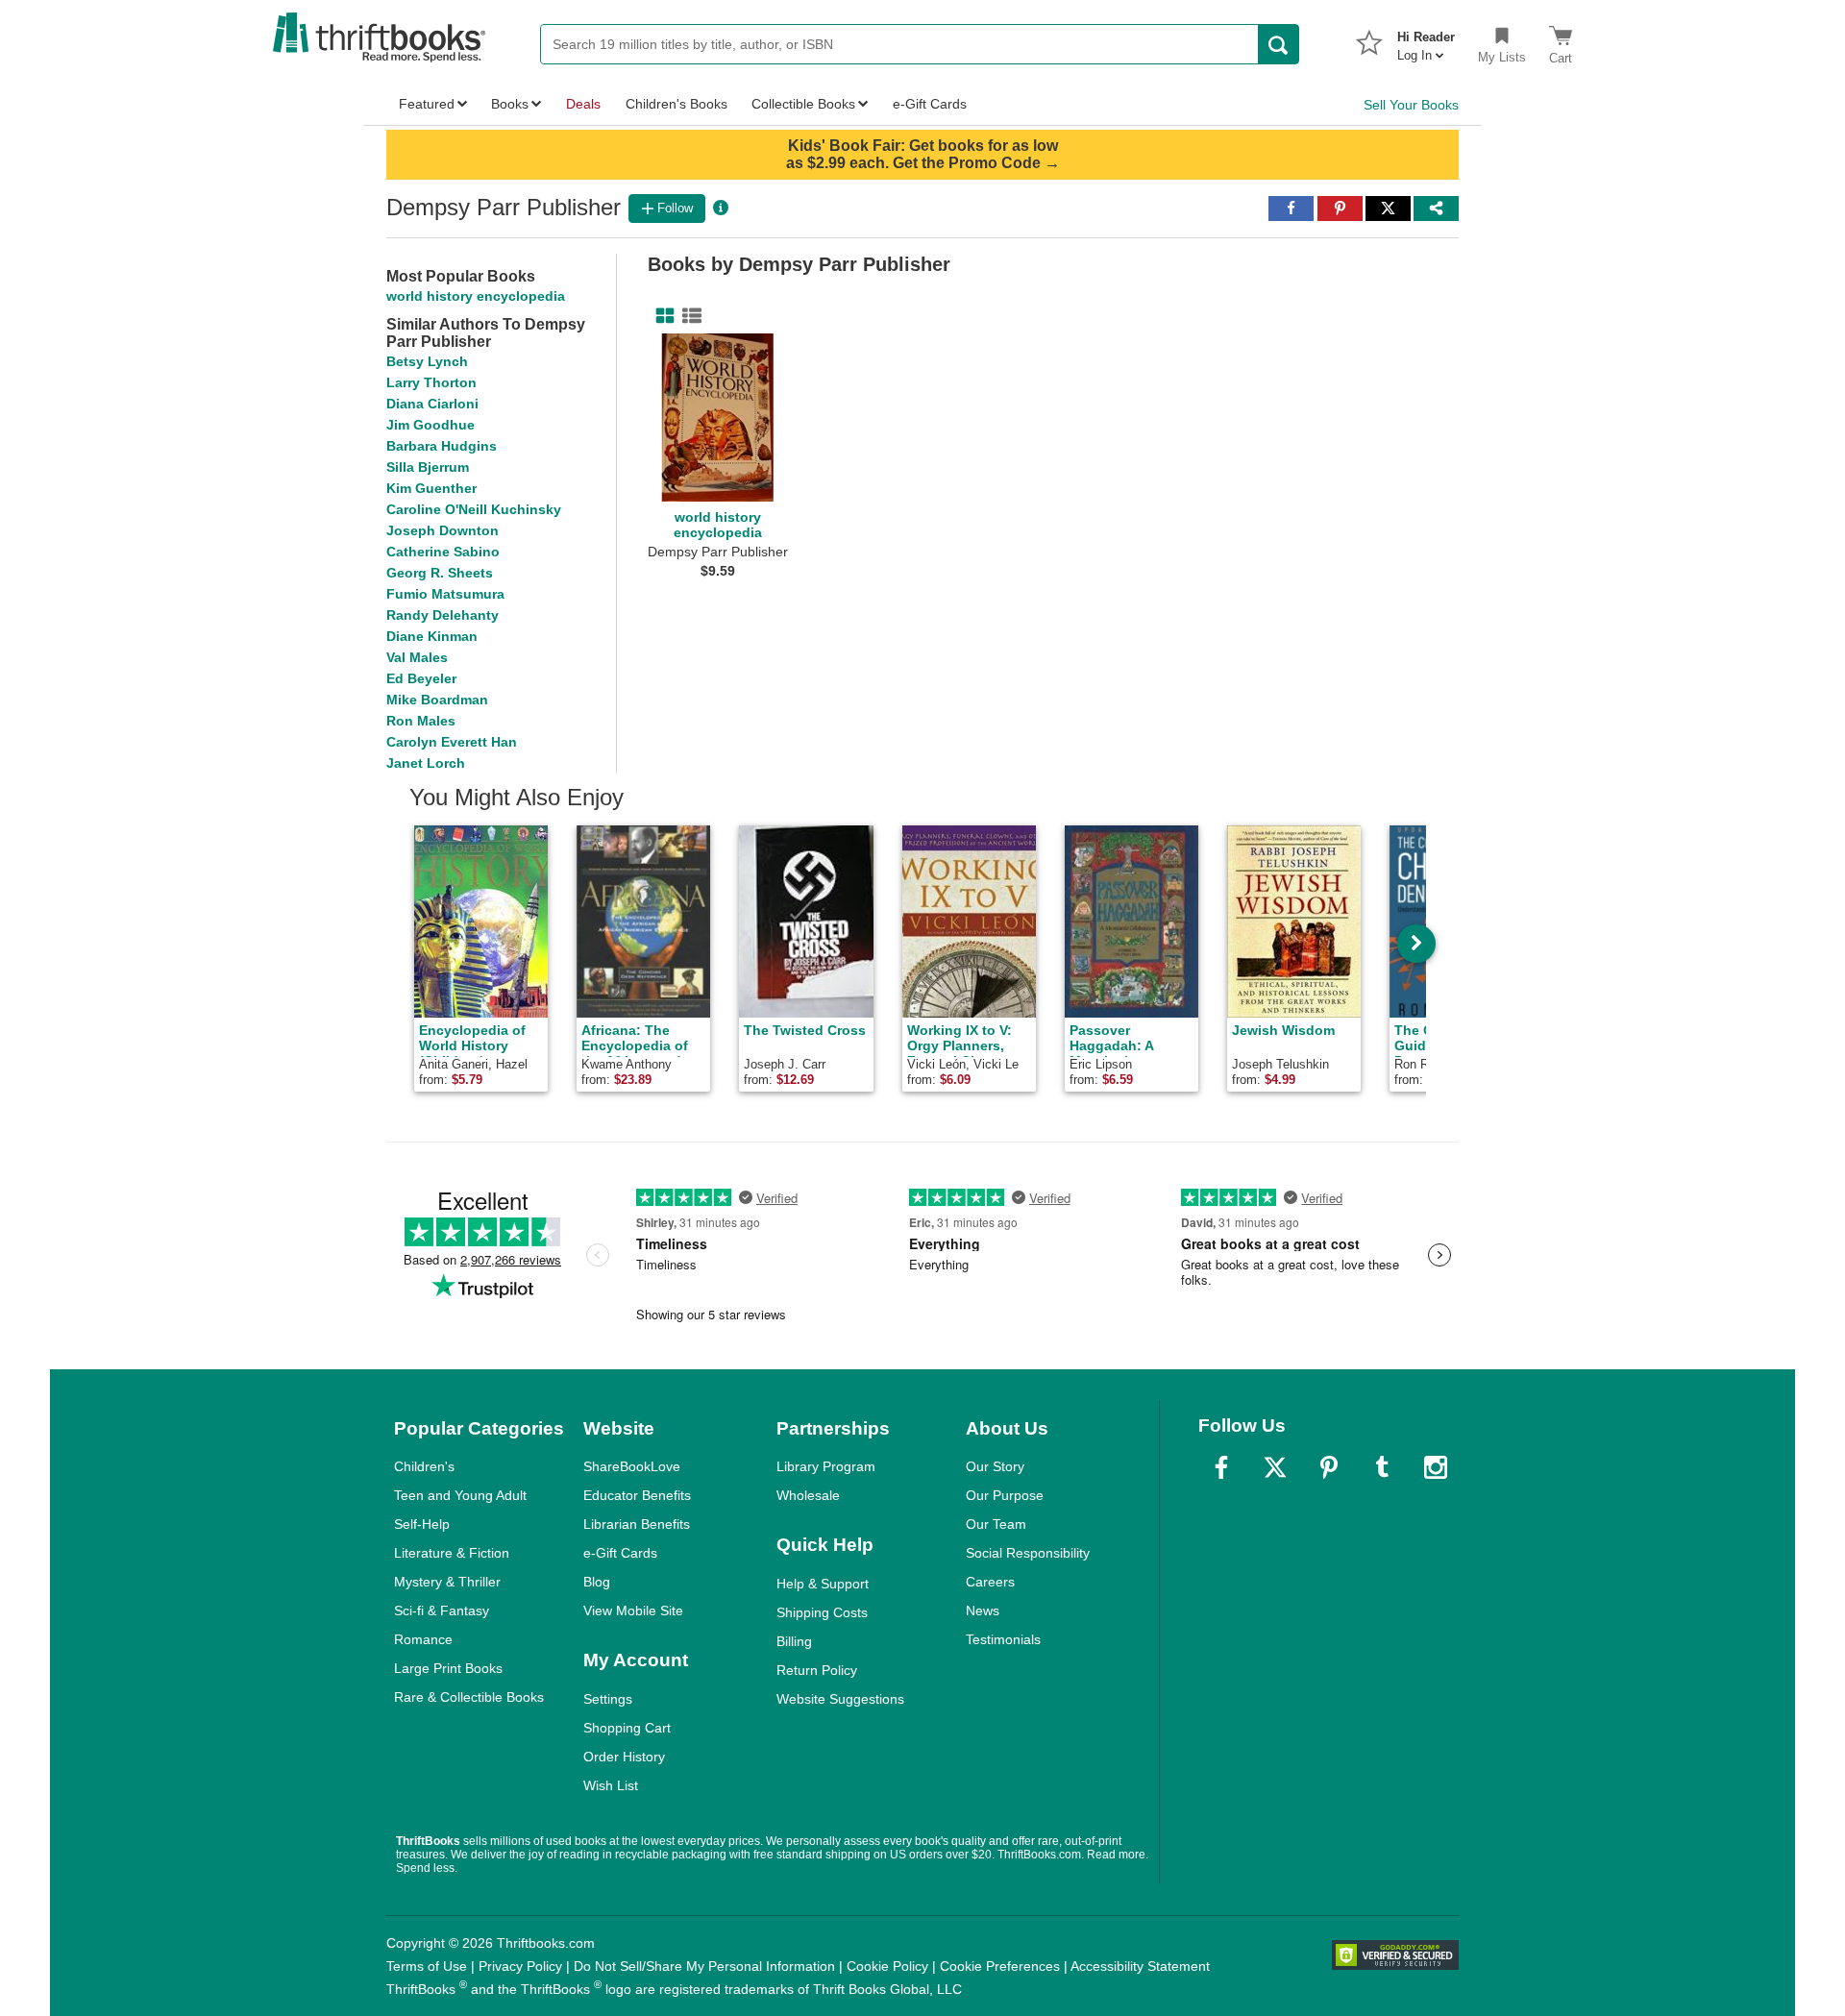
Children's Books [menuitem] (676, 104)
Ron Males (421, 721)
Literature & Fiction (452, 1553)
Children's (424, 1466)
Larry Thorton (431, 382)
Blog (597, 1582)
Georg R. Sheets (440, 573)
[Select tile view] (688, 316)
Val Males (417, 657)
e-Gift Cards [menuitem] (930, 104)
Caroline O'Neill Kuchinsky (474, 509)
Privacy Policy (520, 1966)
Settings (608, 1699)
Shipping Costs (822, 1612)
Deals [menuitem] (583, 104)
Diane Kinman (432, 636)
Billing (794, 1641)
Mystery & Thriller (447, 1582)
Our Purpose (1005, 1495)
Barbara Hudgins (442, 446)
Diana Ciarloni (432, 404)
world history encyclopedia (476, 296)
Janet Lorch (426, 763)
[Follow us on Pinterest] (1329, 1467)
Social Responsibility (1028, 1553)
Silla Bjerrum (428, 467)
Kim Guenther (431, 488)
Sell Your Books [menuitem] (1411, 105)
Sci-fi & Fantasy (442, 1610)
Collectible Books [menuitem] (803, 104)
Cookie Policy (887, 1966)
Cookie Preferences (1000, 1966)
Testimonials (1003, 1639)
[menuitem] (1426, 40)
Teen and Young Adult (460, 1495)
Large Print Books (448, 1668)
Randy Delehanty (443, 615)
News (983, 1610)
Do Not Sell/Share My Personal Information (704, 1966)
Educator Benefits (637, 1495)
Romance (423, 1639)
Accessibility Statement (1140, 1966)
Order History (624, 1757)
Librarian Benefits (637, 1524)
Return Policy (817, 1670)
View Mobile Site (633, 1610)
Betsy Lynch (427, 361)
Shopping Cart (627, 1728)
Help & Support (823, 1584)
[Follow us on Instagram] (1436, 1467)
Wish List (611, 1785)
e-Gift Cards (620, 1553)
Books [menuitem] (510, 104)
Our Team (996, 1524)
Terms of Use (427, 1966)
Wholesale (808, 1495)
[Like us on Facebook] (1221, 1467)
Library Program (826, 1466)
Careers (990, 1582)
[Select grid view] (661, 316)
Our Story (995, 1466)
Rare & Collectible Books (469, 1697)
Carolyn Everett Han (452, 742)
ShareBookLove (632, 1466)
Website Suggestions (840, 1699)
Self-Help (422, 1524)
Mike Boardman (437, 700)
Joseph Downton (443, 530)
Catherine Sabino (443, 552)
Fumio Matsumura (445, 594)
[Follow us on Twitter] (1275, 1467)
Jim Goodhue (430, 425)
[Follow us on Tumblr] (1382, 1467)
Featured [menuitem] (427, 104)
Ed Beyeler (421, 678)
